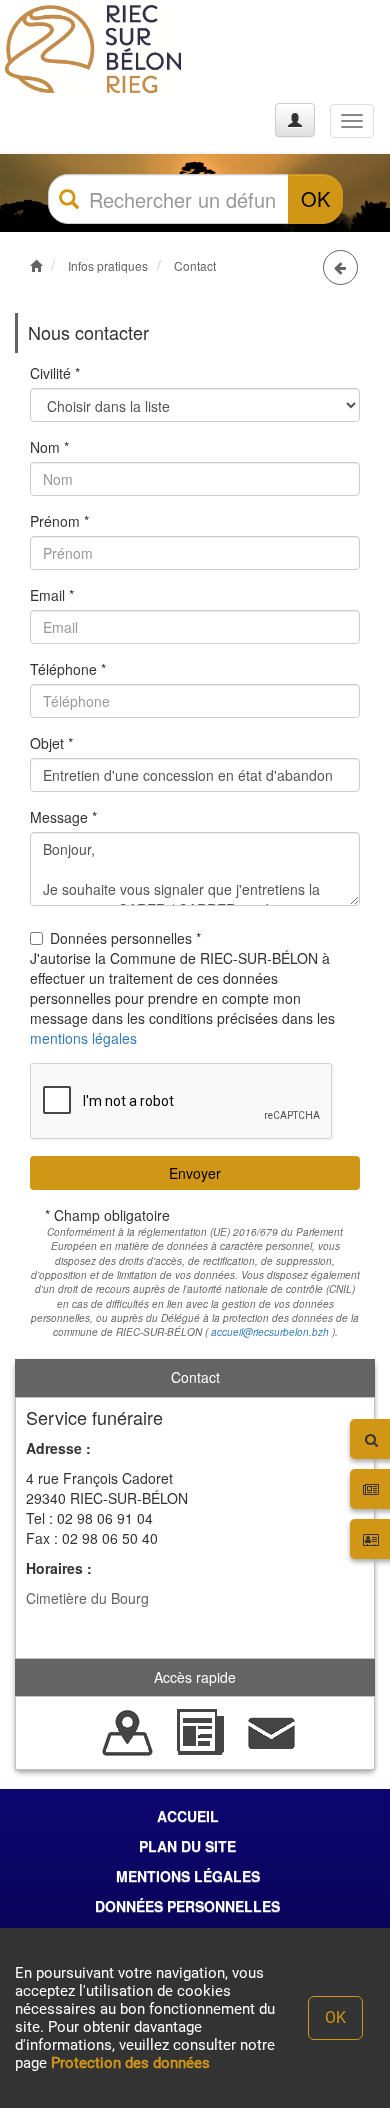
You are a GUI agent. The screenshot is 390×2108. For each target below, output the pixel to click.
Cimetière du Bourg (87, 1598)
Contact (195, 265)
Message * (63, 817)
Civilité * (55, 373)
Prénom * (59, 521)
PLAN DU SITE (187, 1846)
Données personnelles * (125, 938)
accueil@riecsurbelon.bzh (270, 1332)
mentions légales (83, 1038)
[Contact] (272, 1731)
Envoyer (195, 1173)
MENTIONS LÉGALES (188, 1876)
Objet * (51, 743)
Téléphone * (68, 669)
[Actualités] (200, 1731)
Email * (52, 595)
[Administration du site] (295, 120)
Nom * (49, 447)
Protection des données (130, 2063)
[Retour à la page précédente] (340, 267)
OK (315, 198)
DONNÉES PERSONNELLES (187, 1906)
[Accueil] (93, 49)
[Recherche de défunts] (128, 1731)
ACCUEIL (188, 1816)
